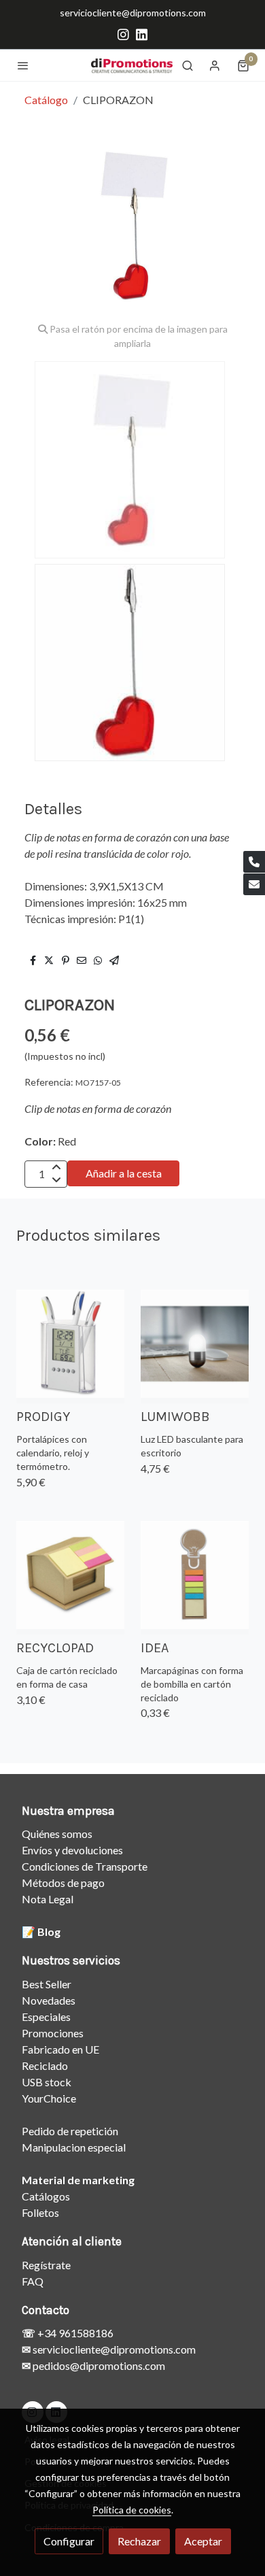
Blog (49, 1931)
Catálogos (46, 2196)
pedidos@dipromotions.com (98, 2365)
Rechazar (139, 2541)
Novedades (49, 2000)
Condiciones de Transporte (85, 1866)
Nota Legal (48, 1899)
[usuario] (215, 65)
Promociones (53, 2033)
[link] (132, 65)
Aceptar (203, 2541)
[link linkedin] (142, 34)
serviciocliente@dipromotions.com (133, 13)
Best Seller (47, 1984)
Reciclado (45, 2065)
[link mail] (254, 884)
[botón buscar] (188, 65)
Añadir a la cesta (124, 1173)
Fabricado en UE (60, 2049)
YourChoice (49, 2098)
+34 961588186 (74, 2333)
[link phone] (254, 862)
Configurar (69, 2541)
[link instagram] (123, 34)
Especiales (46, 2017)
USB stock (47, 2082)
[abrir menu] (23, 65)
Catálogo (46, 100)
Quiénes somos (57, 1834)
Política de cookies (132, 2510)
